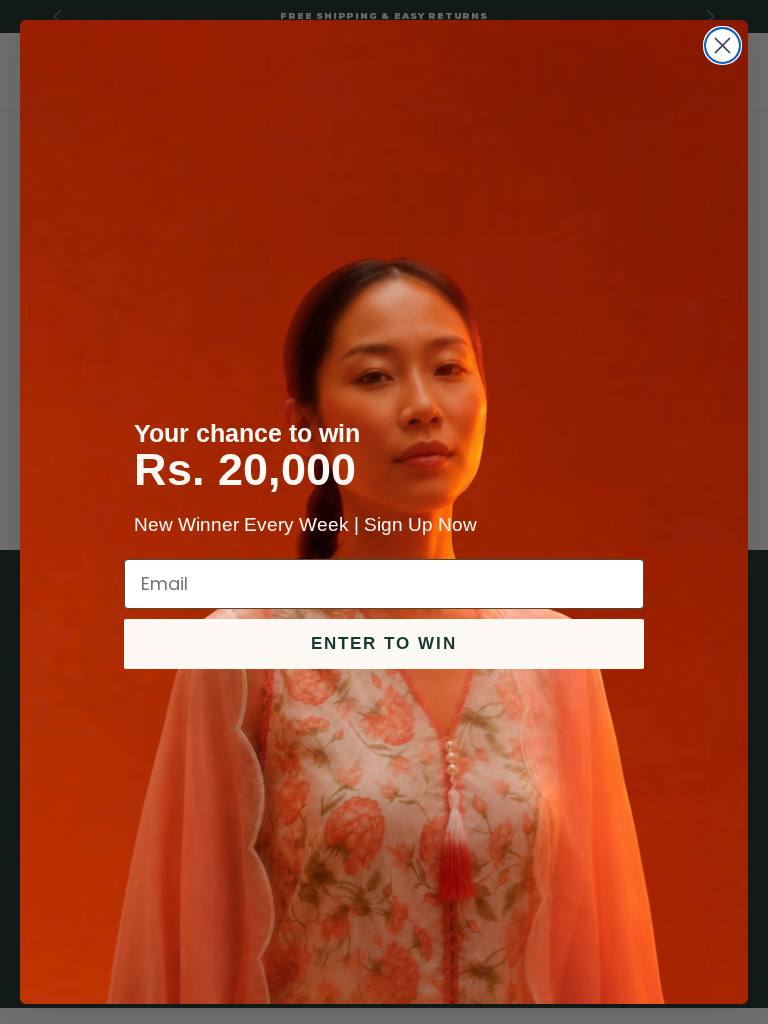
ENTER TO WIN (384, 643)
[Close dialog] (722, 45)
